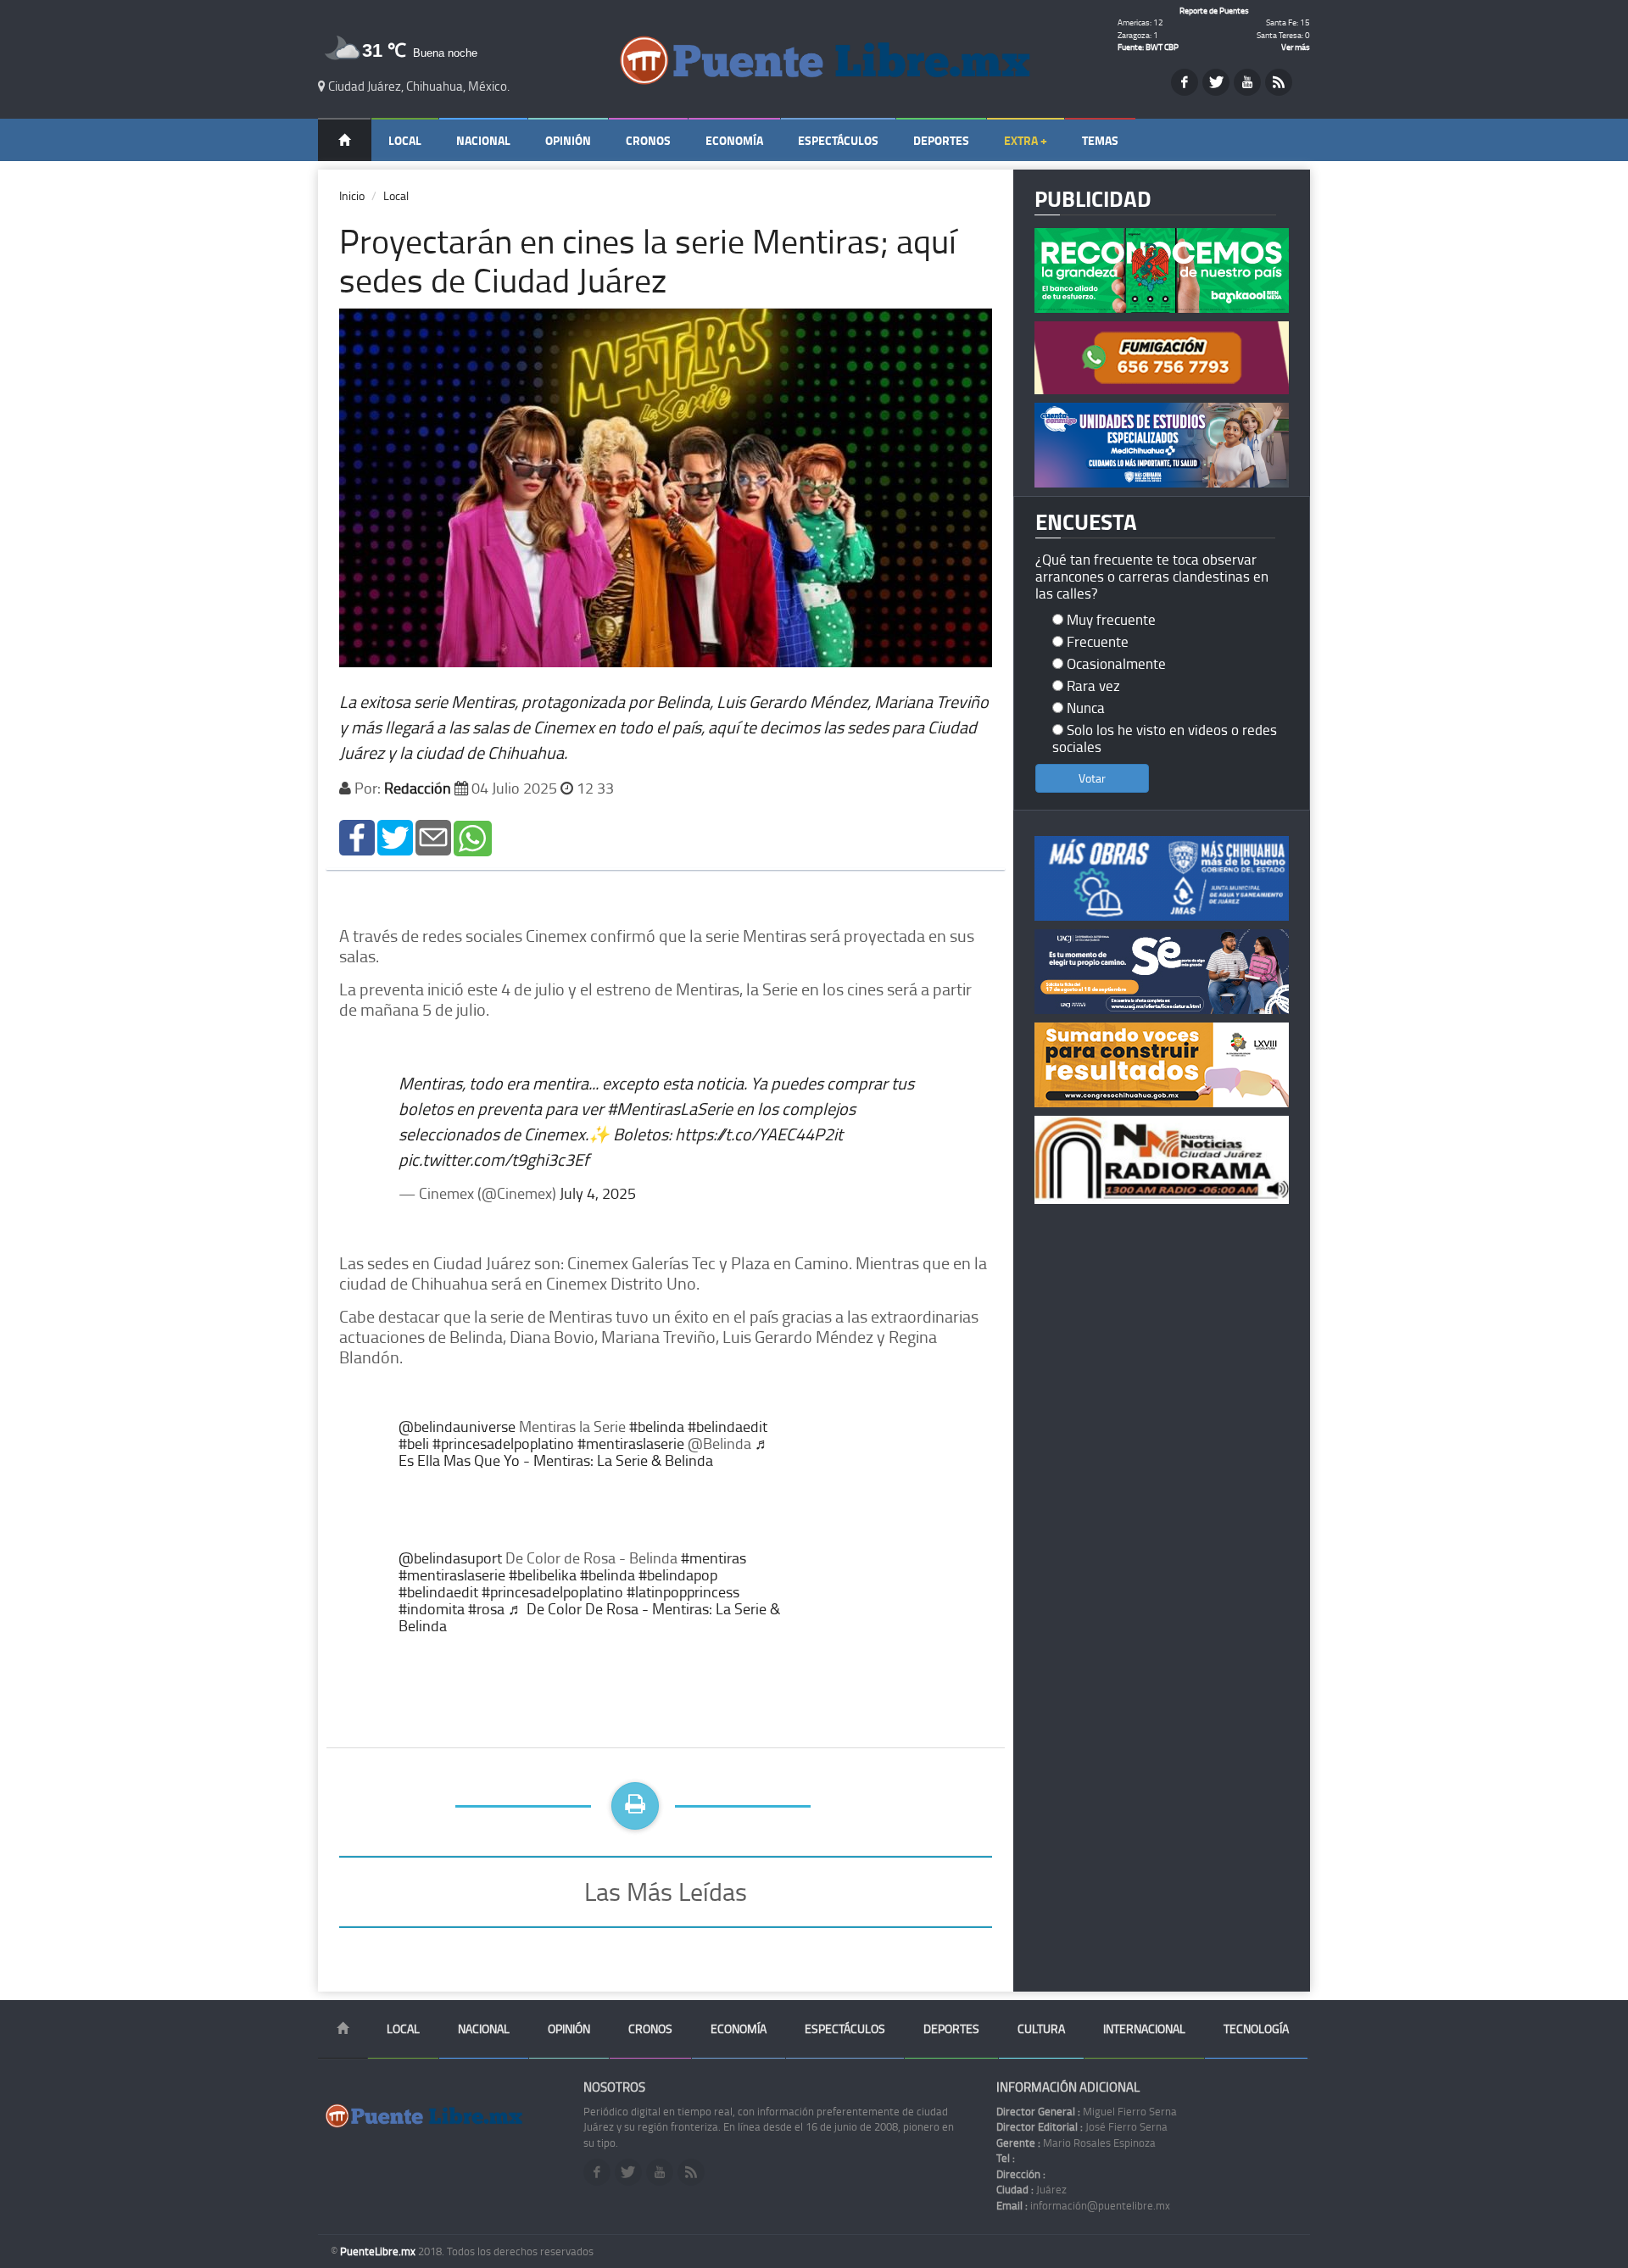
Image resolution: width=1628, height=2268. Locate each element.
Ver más (1296, 47)
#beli (414, 1443)
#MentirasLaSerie (670, 1108)
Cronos (648, 140)
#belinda (657, 1426)
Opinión (568, 140)
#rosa (486, 1608)
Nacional (483, 140)
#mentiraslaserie (631, 1443)
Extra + (1026, 140)
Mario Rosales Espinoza (1076, 2143)
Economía (734, 140)
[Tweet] (395, 836)
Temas (1100, 140)
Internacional (1144, 2028)
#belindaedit (728, 1426)
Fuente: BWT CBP (1148, 47)
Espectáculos (838, 140)
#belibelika (543, 1574)
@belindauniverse (457, 1426)
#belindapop (678, 1574)
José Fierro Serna (1082, 2126)
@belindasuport (450, 1558)
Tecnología (1256, 2028)
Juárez (1031, 2189)
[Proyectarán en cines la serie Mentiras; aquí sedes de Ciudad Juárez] (357, 836)
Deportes (941, 140)
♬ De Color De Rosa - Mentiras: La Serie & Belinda (589, 1617)
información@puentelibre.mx (1083, 2205)
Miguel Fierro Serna (1087, 2111)
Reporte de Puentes (1214, 10)
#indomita (432, 1608)
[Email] (433, 836)
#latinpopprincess (683, 1591)
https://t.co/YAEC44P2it (759, 1134)
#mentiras (714, 1558)
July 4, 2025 (598, 1193)
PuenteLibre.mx (379, 2251)
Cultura (1041, 2028)
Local (405, 140)
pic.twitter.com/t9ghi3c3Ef (494, 1159)
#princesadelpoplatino (503, 1443)
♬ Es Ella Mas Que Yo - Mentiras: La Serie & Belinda (584, 1452)
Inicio (352, 195)
